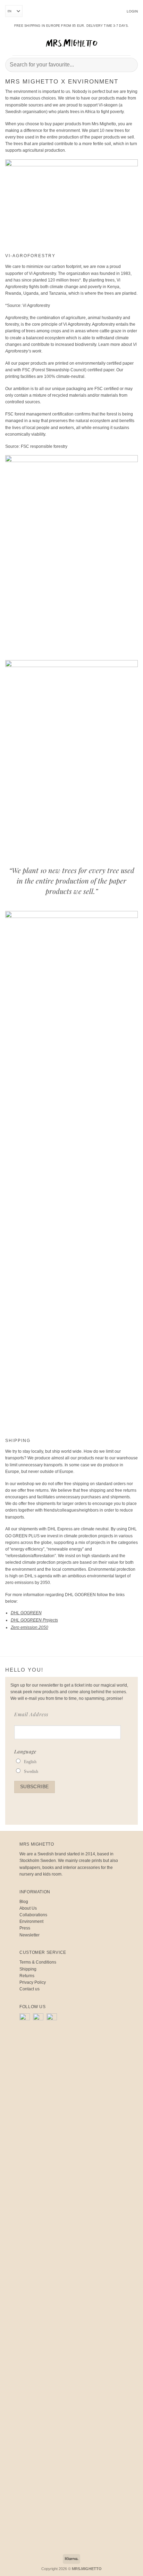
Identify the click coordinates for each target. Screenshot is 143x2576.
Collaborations (33, 1915)
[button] (10, 43)
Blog (24, 1902)
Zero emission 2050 (30, 1627)
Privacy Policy (33, 1982)
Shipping (28, 1969)
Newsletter (30, 1935)
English (30, 1762)
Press (25, 1928)
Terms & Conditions (38, 1962)
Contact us (30, 1989)
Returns (27, 1976)
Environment (31, 1921)
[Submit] (130, 65)
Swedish (31, 1772)
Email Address (31, 1714)
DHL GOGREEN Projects (34, 1620)
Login (132, 11)
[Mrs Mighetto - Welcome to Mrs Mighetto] (71, 43)
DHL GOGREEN (26, 1613)
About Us (28, 1908)
